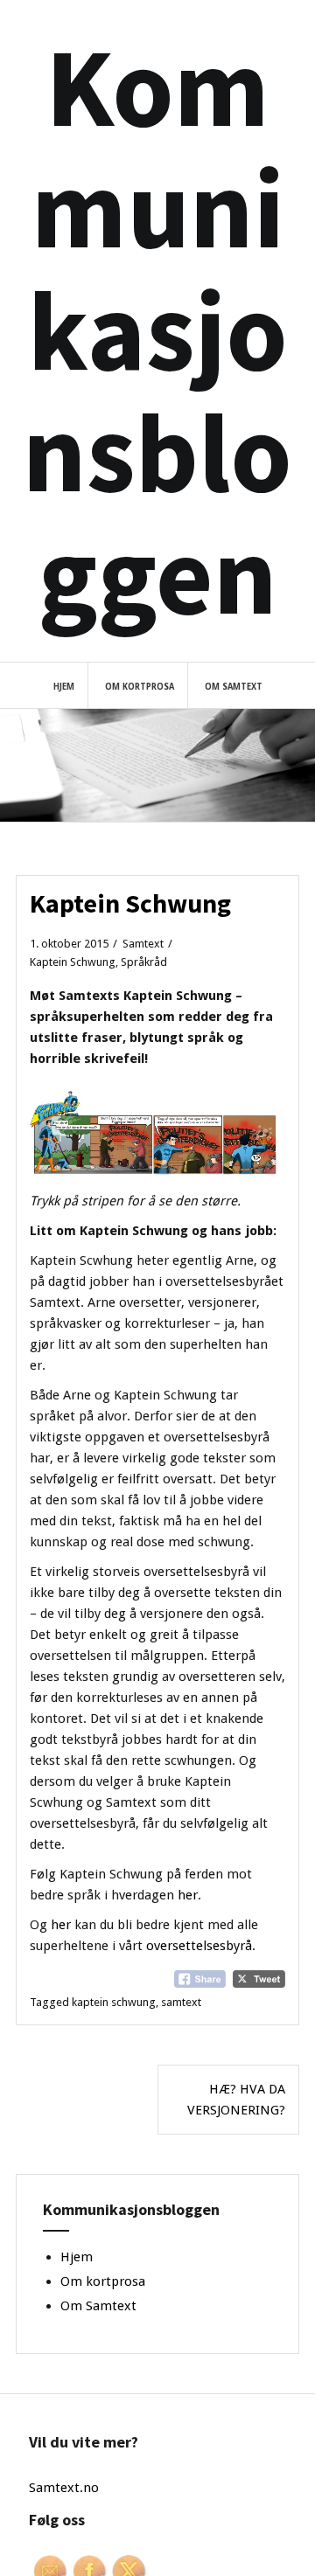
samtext (181, 2002)
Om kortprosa (140, 687)
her (188, 1895)
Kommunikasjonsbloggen (157, 330)
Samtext (143, 944)
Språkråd (144, 962)
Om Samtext (234, 687)
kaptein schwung (114, 2002)
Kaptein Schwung (73, 962)
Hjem (64, 687)
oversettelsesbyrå (199, 1946)
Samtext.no (64, 2488)
